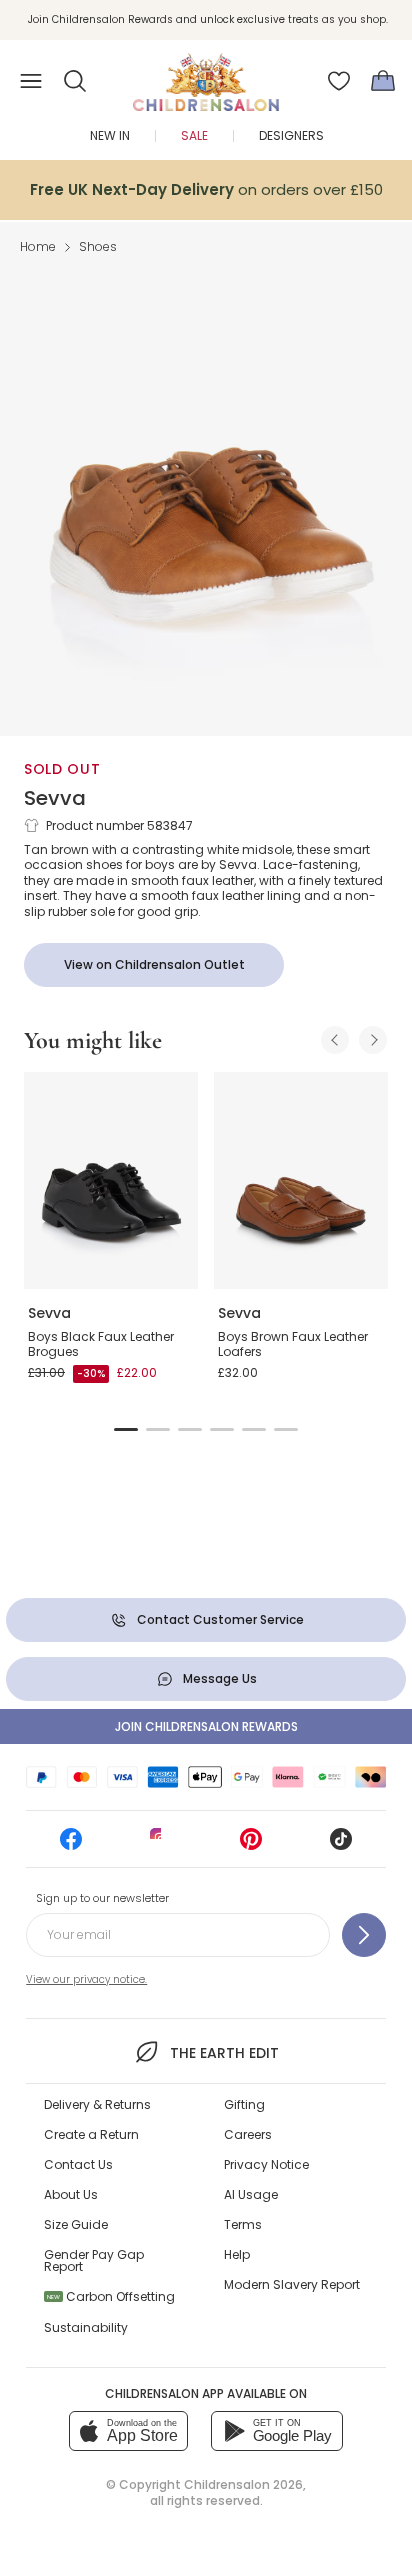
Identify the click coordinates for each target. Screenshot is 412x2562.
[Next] (373, 1040)
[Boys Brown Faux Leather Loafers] (301, 1181)
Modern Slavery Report (292, 2284)
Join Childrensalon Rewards (206, 1726)
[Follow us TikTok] (341, 1845)
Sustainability (86, 2327)
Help (237, 2254)
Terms (243, 2224)
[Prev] (335, 1040)
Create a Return (91, 2134)
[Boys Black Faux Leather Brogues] (111, 1181)
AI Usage (251, 2194)
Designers (291, 135)
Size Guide (76, 2224)
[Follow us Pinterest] (251, 1845)
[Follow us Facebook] (71, 1845)
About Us (71, 2194)
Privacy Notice (266, 2164)
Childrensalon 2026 (243, 2484)
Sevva (55, 798)
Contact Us (78, 2164)
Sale (194, 135)
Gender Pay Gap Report (94, 2260)
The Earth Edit (224, 2053)
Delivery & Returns (97, 2104)
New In (110, 135)
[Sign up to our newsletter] (364, 1935)
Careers (248, 2134)
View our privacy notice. (86, 1979)
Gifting (244, 2104)
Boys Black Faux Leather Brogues (101, 1344)
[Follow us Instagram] (161, 1845)
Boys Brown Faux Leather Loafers (293, 1344)
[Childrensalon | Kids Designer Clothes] (206, 75)
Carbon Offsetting (111, 2296)
